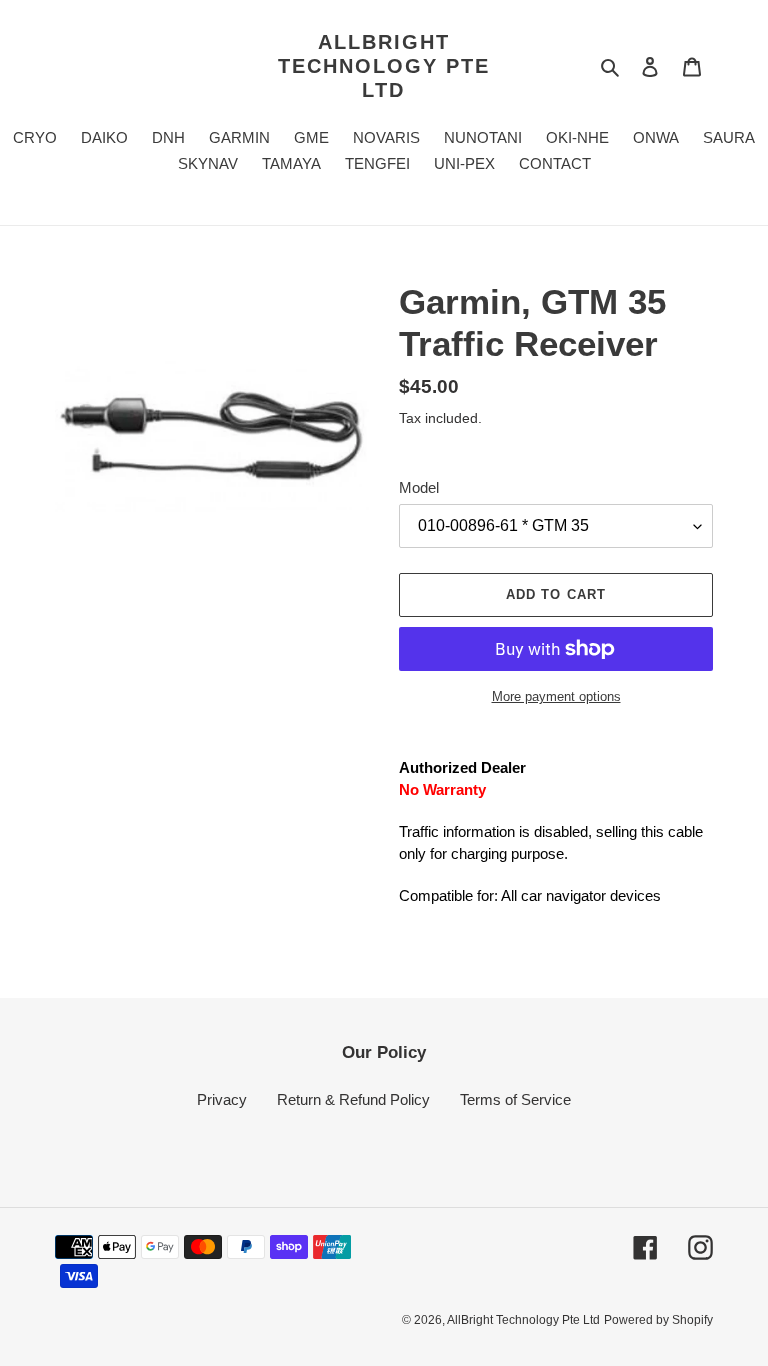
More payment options (556, 696)
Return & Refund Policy (353, 1099)
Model (419, 487)
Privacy (222, 1099)
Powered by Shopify (658, 1320)
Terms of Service (515, 1099)
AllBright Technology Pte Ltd (384, 66)
